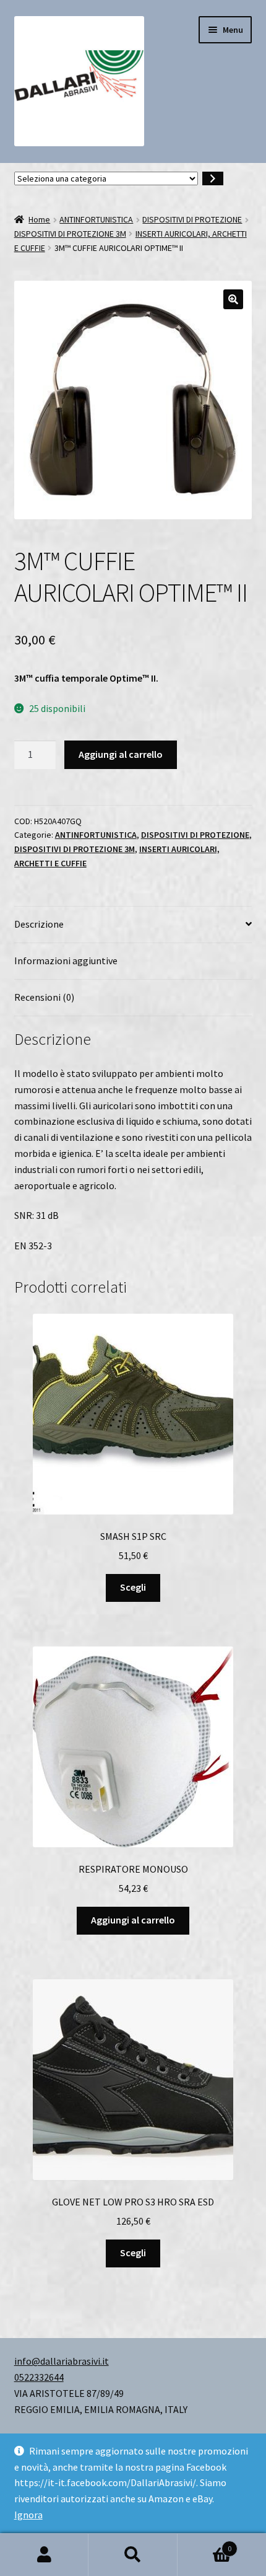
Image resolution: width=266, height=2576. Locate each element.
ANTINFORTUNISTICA (96, 219)
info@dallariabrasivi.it (62, 2361)
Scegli (133, 1587)
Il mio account (44, 2555)
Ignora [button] (28, 2515)
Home (39, 219)
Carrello (205, 2544)
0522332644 (39, 2377)
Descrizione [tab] (39, 924)
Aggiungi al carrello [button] (133, 1920)
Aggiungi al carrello (121, 754)
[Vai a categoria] (213, 179)
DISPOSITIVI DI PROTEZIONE (192, 219)
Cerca (133, 2555)
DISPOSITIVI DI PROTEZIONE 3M (70, 234)
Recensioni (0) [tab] (44, 997)
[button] (233, 299)
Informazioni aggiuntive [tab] (66, 961)
